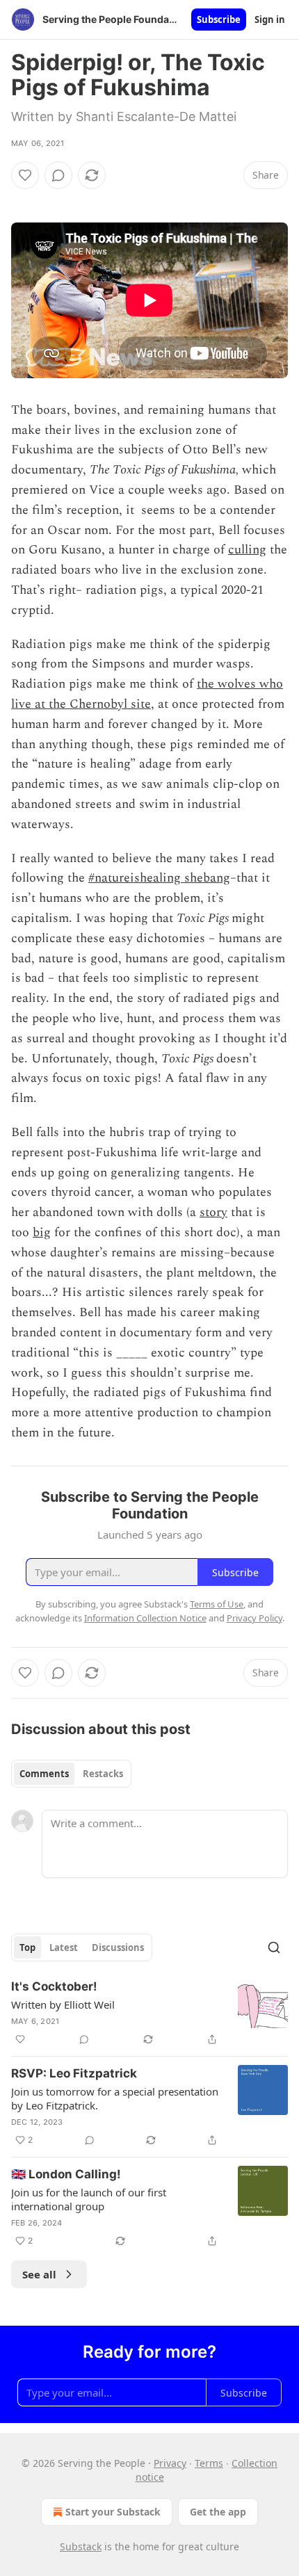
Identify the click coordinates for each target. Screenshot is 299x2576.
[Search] (274, 1947)
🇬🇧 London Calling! (66, 2174)
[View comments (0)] (58, 175)
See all (39, 2274)
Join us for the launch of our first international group (89, 2199)
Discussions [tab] (118, 1947)
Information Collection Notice (145, 1618)
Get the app (218, 2512)
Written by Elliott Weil (63, 2004)
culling (247, 550)
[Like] (25, 175)
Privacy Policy (254, 1618)
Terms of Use (217, 1604)
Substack (81, 2546)
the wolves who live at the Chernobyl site (147, 694)
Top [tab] (27, 1947)
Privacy (170, 2463)
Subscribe (219, 19)
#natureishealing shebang (159, 878)
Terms (209, 2463)
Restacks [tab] (103, 1774)
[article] (149, 2013)
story (213, 1212)
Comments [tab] (44, 1774)
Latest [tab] (64, 1947)
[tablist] (71, 1774)
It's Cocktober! (54, 1986)
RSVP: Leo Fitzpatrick (74, 2073)
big (42, 1232)
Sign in (270, 19)
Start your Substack (113, 2512)
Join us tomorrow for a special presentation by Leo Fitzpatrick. (115, 2098)
